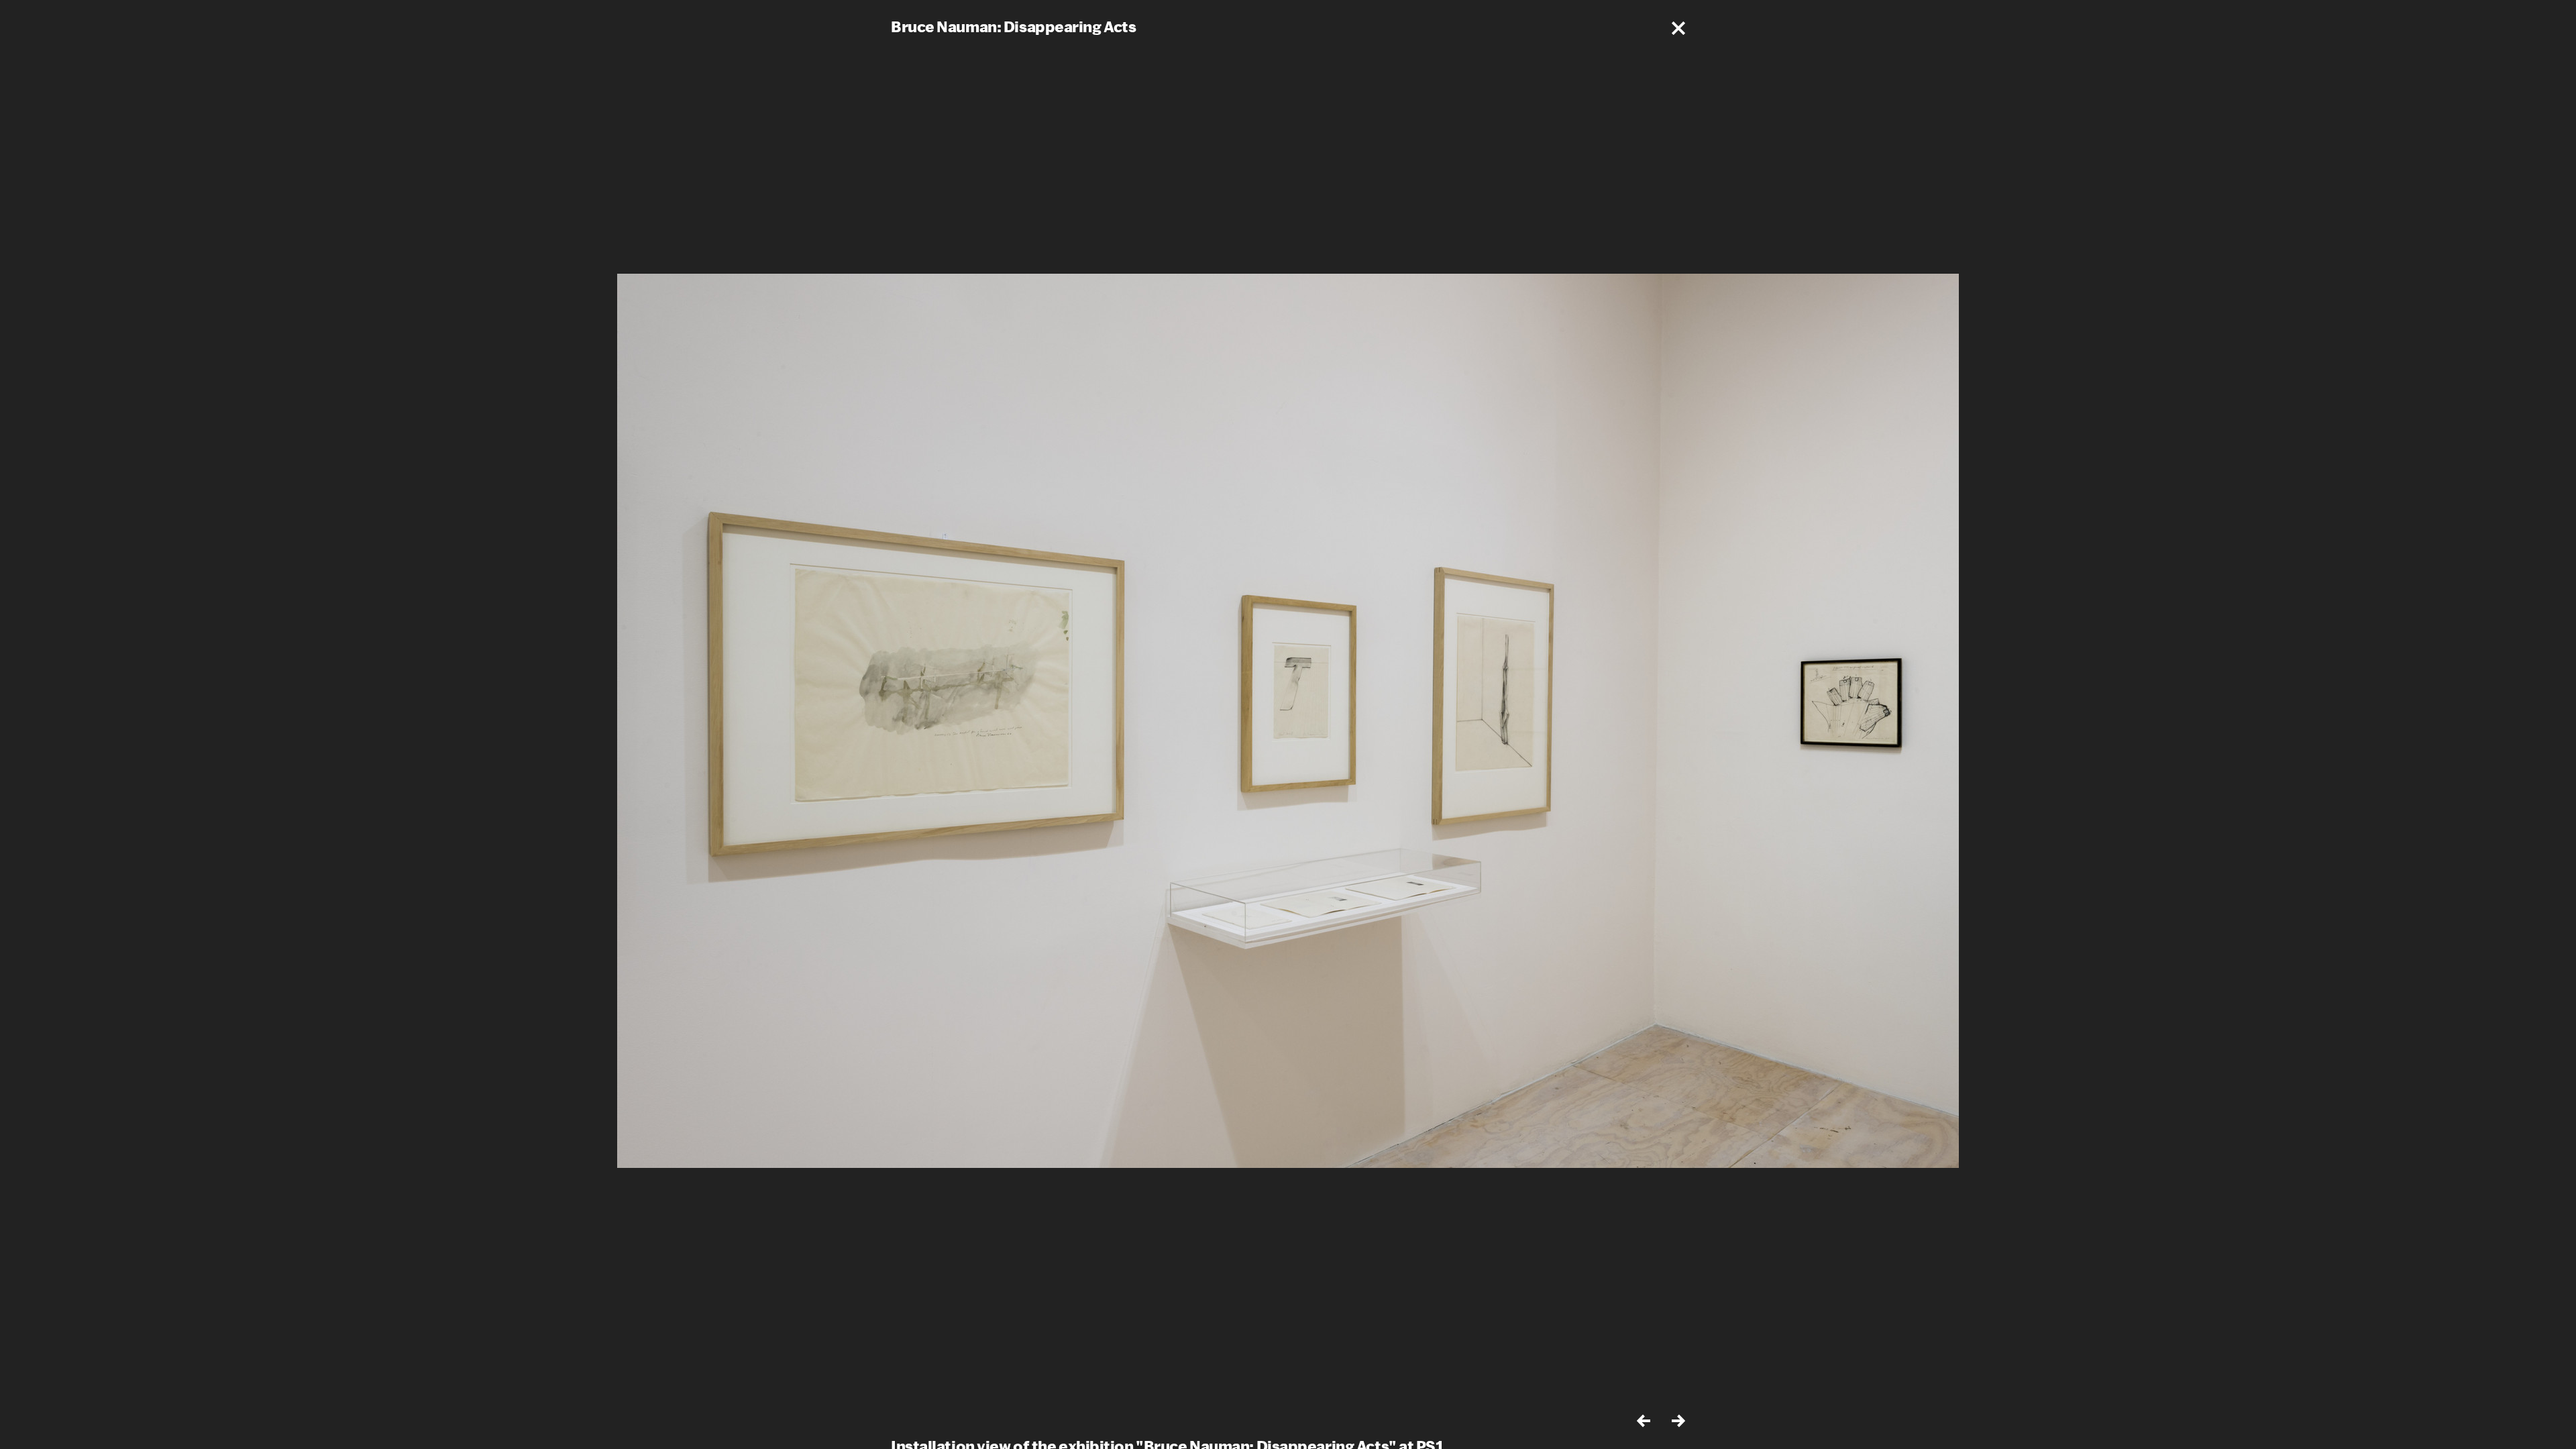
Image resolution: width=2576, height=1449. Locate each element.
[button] (1678, 28)
